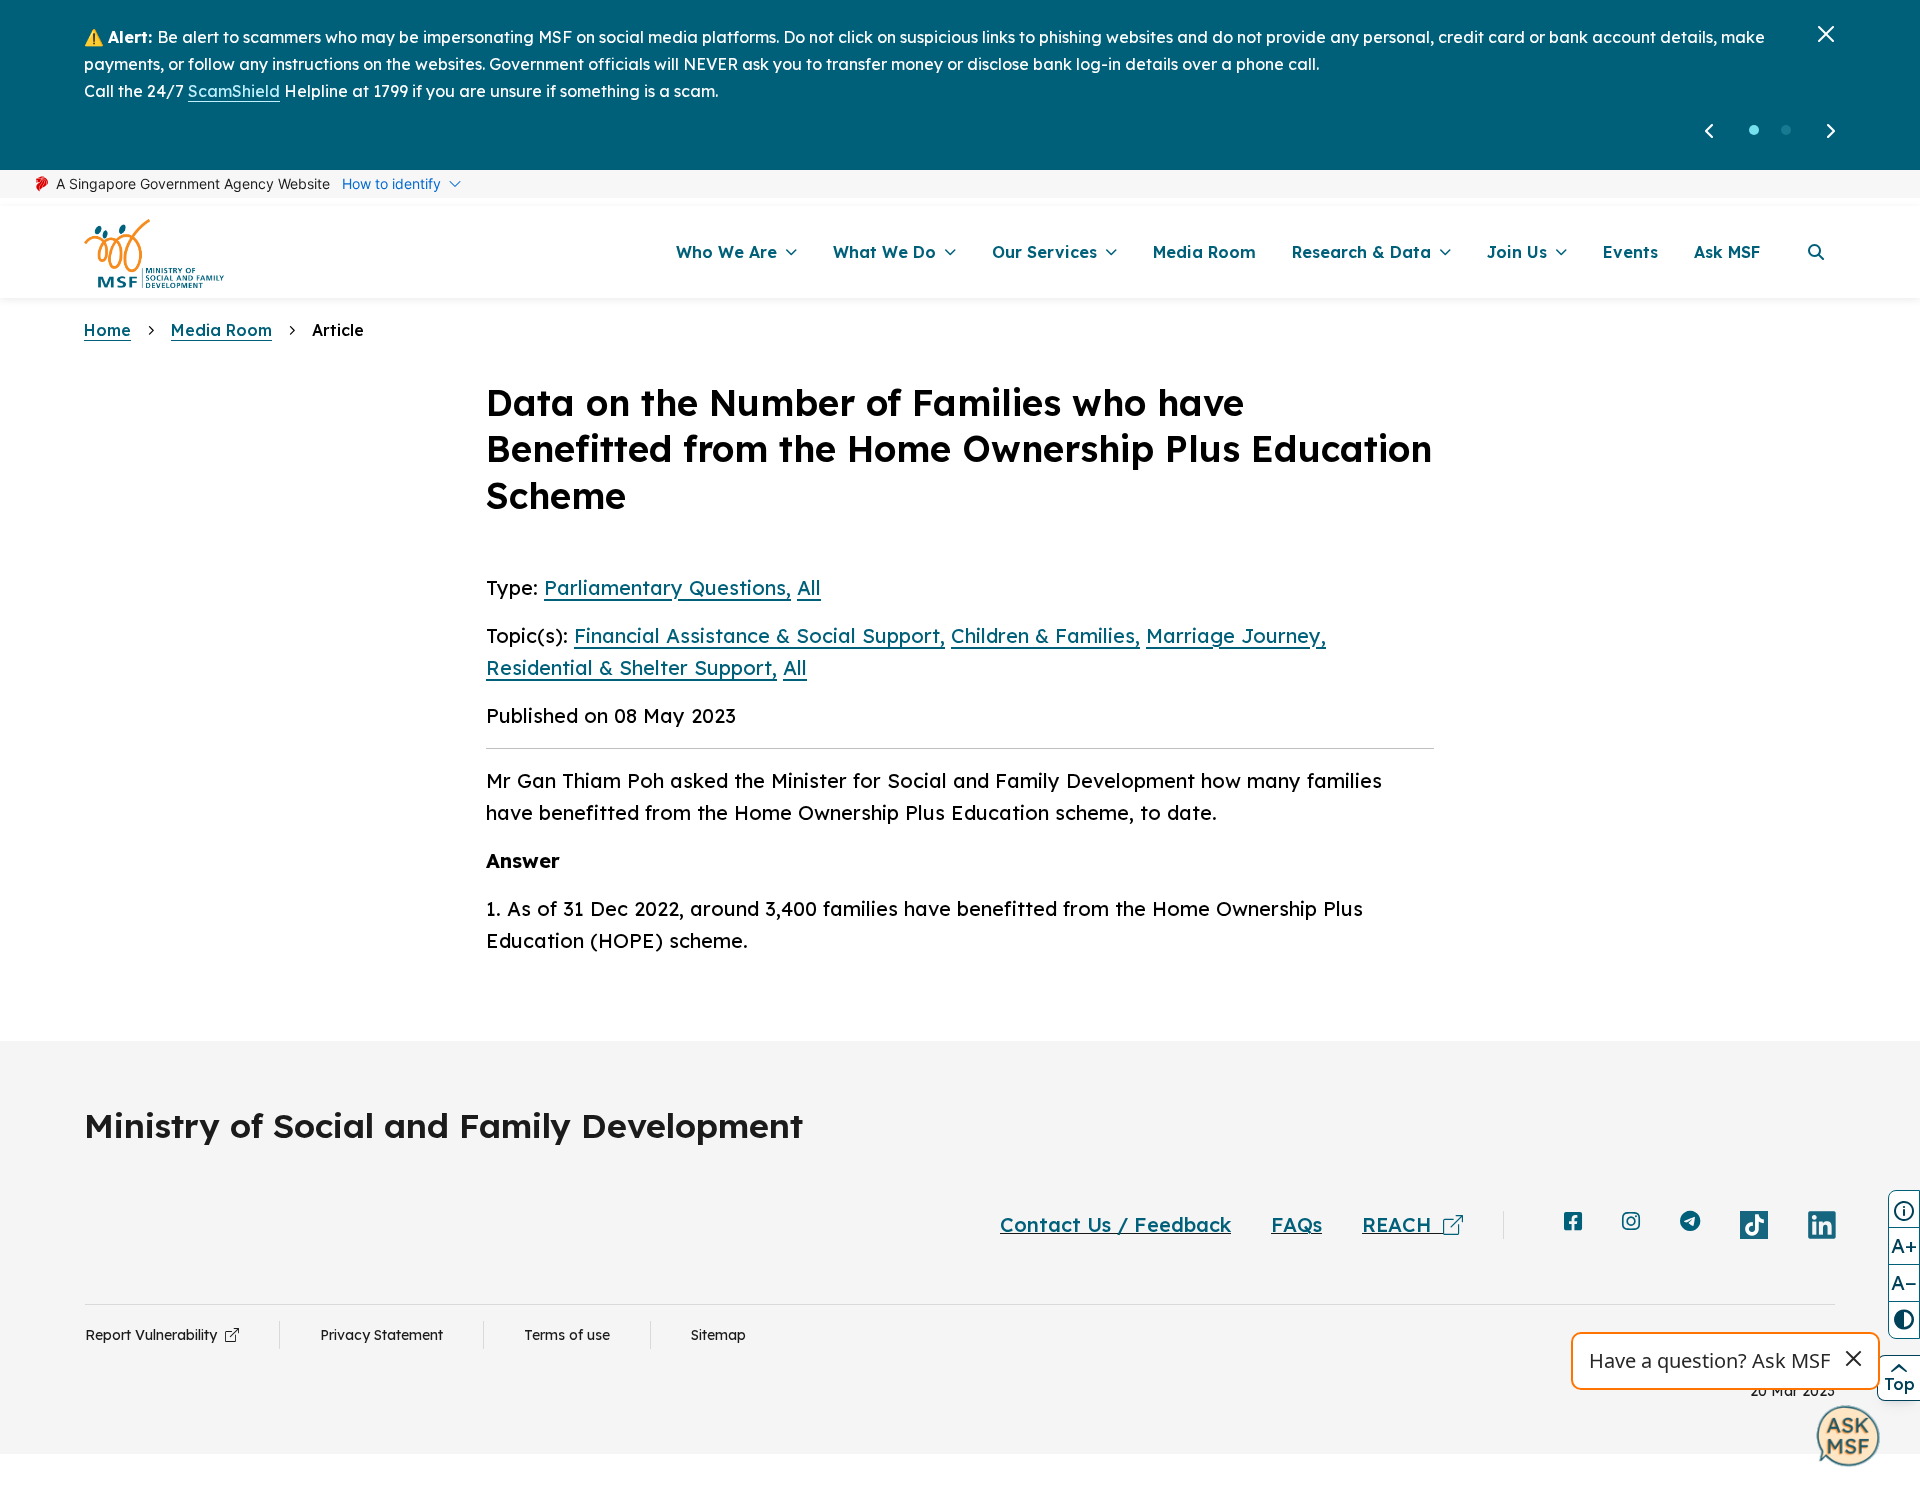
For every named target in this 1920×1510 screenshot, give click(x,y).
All (809, 587)
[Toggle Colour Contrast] (1904, 1320)
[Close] (1826, 34)
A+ (1904, 1245)
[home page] (154, 252)
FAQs (1296, 1224)
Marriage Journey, (1236, 635)
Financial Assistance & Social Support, (759, 635)
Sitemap (718, 1335)
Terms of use (567, 1335)
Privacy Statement (381, 1335)
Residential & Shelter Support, (631, 667)
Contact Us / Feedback (1115, 1224)
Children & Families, (1045, 635)
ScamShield (234, 91)
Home (107, 330)
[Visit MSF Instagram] (1631, 1223)
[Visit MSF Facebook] (1573, 1223)
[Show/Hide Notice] (1904, 1209)
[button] (1754, 130)
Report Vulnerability (155, 1335)
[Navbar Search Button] (1816, 252)
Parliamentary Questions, (667, 587)
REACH (1402, 1224)
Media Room (221, 330)
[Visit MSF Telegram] (1690, 1223)
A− (1904, 1282)
